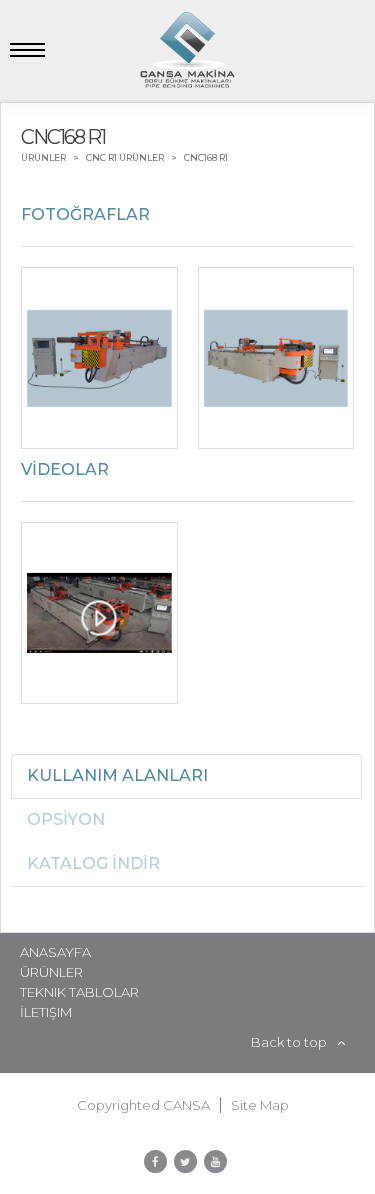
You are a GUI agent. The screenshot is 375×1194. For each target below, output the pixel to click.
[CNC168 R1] (99, 358)
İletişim (46, 1012)
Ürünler (51, 972)
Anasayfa (55, 952)
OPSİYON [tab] (66, 819)
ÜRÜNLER (43, 157)
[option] (187, 363)
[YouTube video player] (99, 613)
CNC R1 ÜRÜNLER (125, 157)
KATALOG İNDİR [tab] (93, 863)
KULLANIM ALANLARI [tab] (117, 775)
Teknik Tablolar (79, 992)
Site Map (260, 1105)
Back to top (289, 1042)
